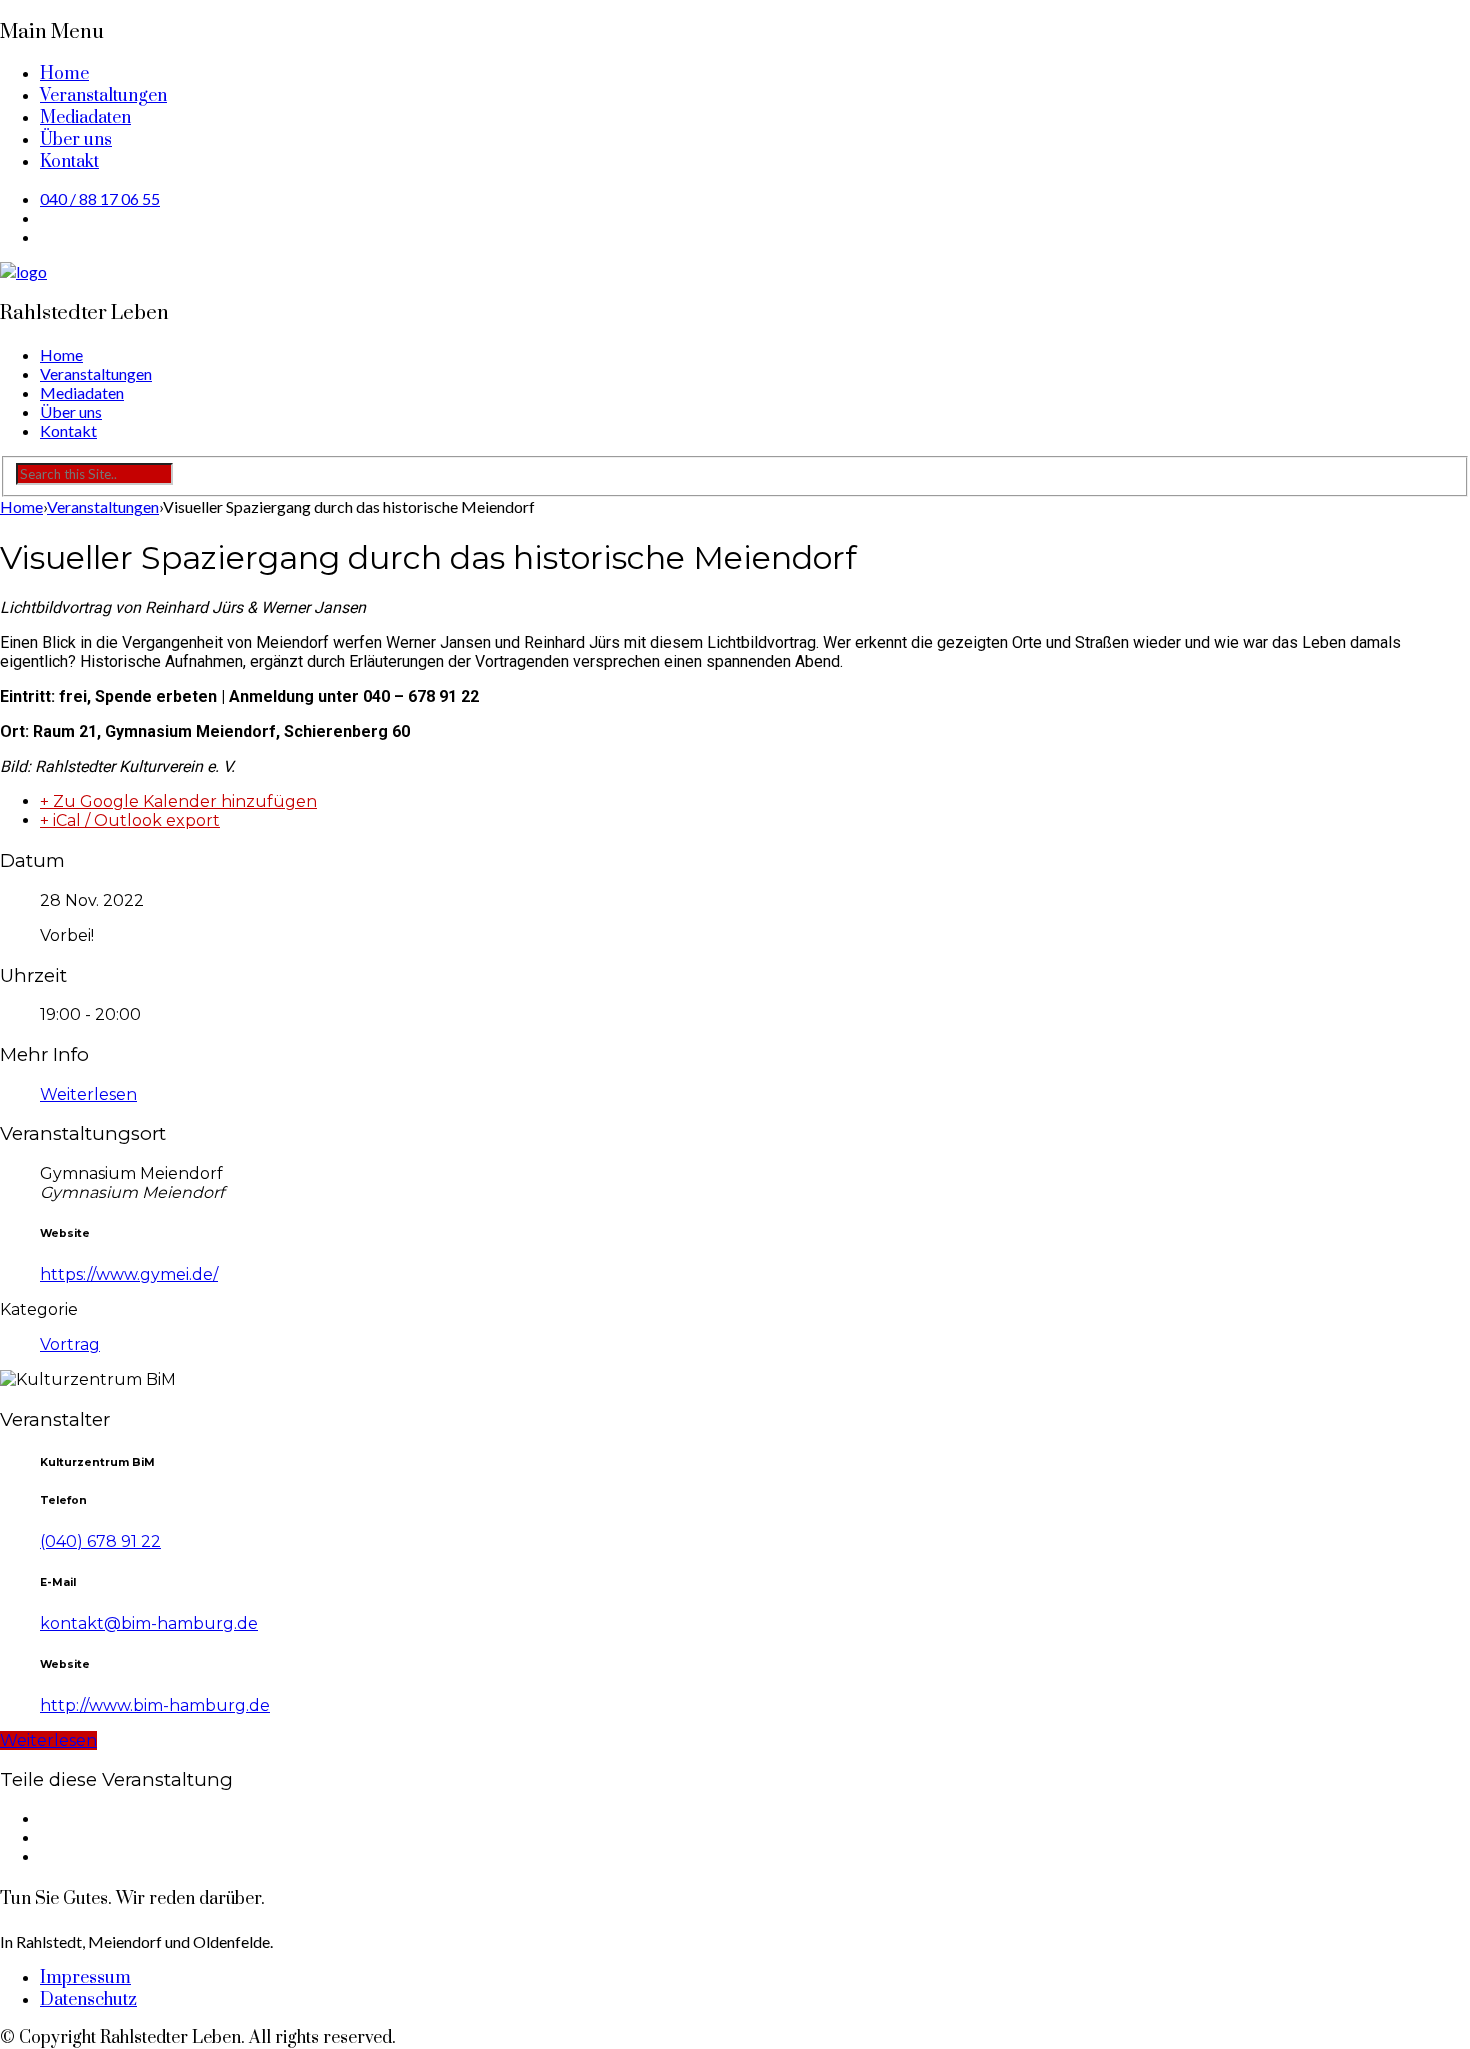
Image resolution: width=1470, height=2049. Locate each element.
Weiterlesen (88, 1094)
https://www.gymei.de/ (129, 1274)
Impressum (85, 1978)
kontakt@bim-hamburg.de (149, 1623)
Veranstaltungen (103, 96)
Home (64, 74)
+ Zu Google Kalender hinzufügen (178, 801)
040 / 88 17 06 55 (100, 198)
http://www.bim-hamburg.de (155, 1705)
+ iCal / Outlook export (130, 820)
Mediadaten (85, 118)
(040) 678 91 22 (100, 1541)
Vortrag (70, 1344)
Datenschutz (88, 2000)
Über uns (76, 140)
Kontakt (69, 162)
